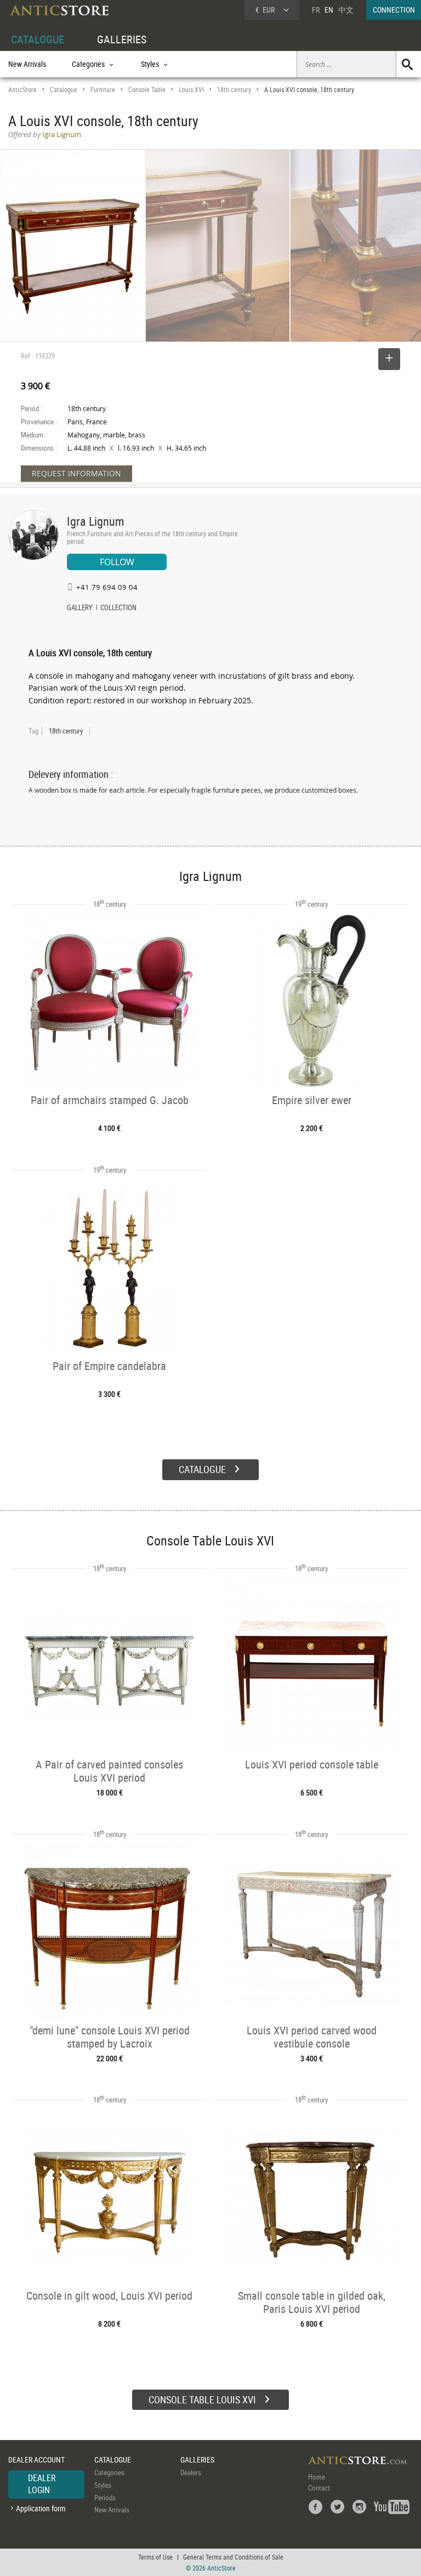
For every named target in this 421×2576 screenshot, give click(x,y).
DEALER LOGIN (42, 2484)
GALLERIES (122, 39)
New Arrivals (27, 64)
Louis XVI (191, 90)
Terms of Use (155, 2557)
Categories (109, 2472)
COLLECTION (118, 609)
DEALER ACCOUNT (36, 2460)
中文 (346, 10)
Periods (105, 2498)
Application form (41, 2508)
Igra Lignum (96, 521)
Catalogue (64, 90)
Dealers (191, 2472)
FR (316, 10)
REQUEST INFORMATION (76, 473)
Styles (103, 2485)
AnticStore (22, 90)
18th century (234, 90)
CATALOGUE (38, 39)
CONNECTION (394, 10)
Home (317, 2477)
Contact (319, 2488)
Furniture (103, 90)
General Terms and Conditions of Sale (233, 2557)
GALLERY (80, 609)
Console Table (147, 90)
